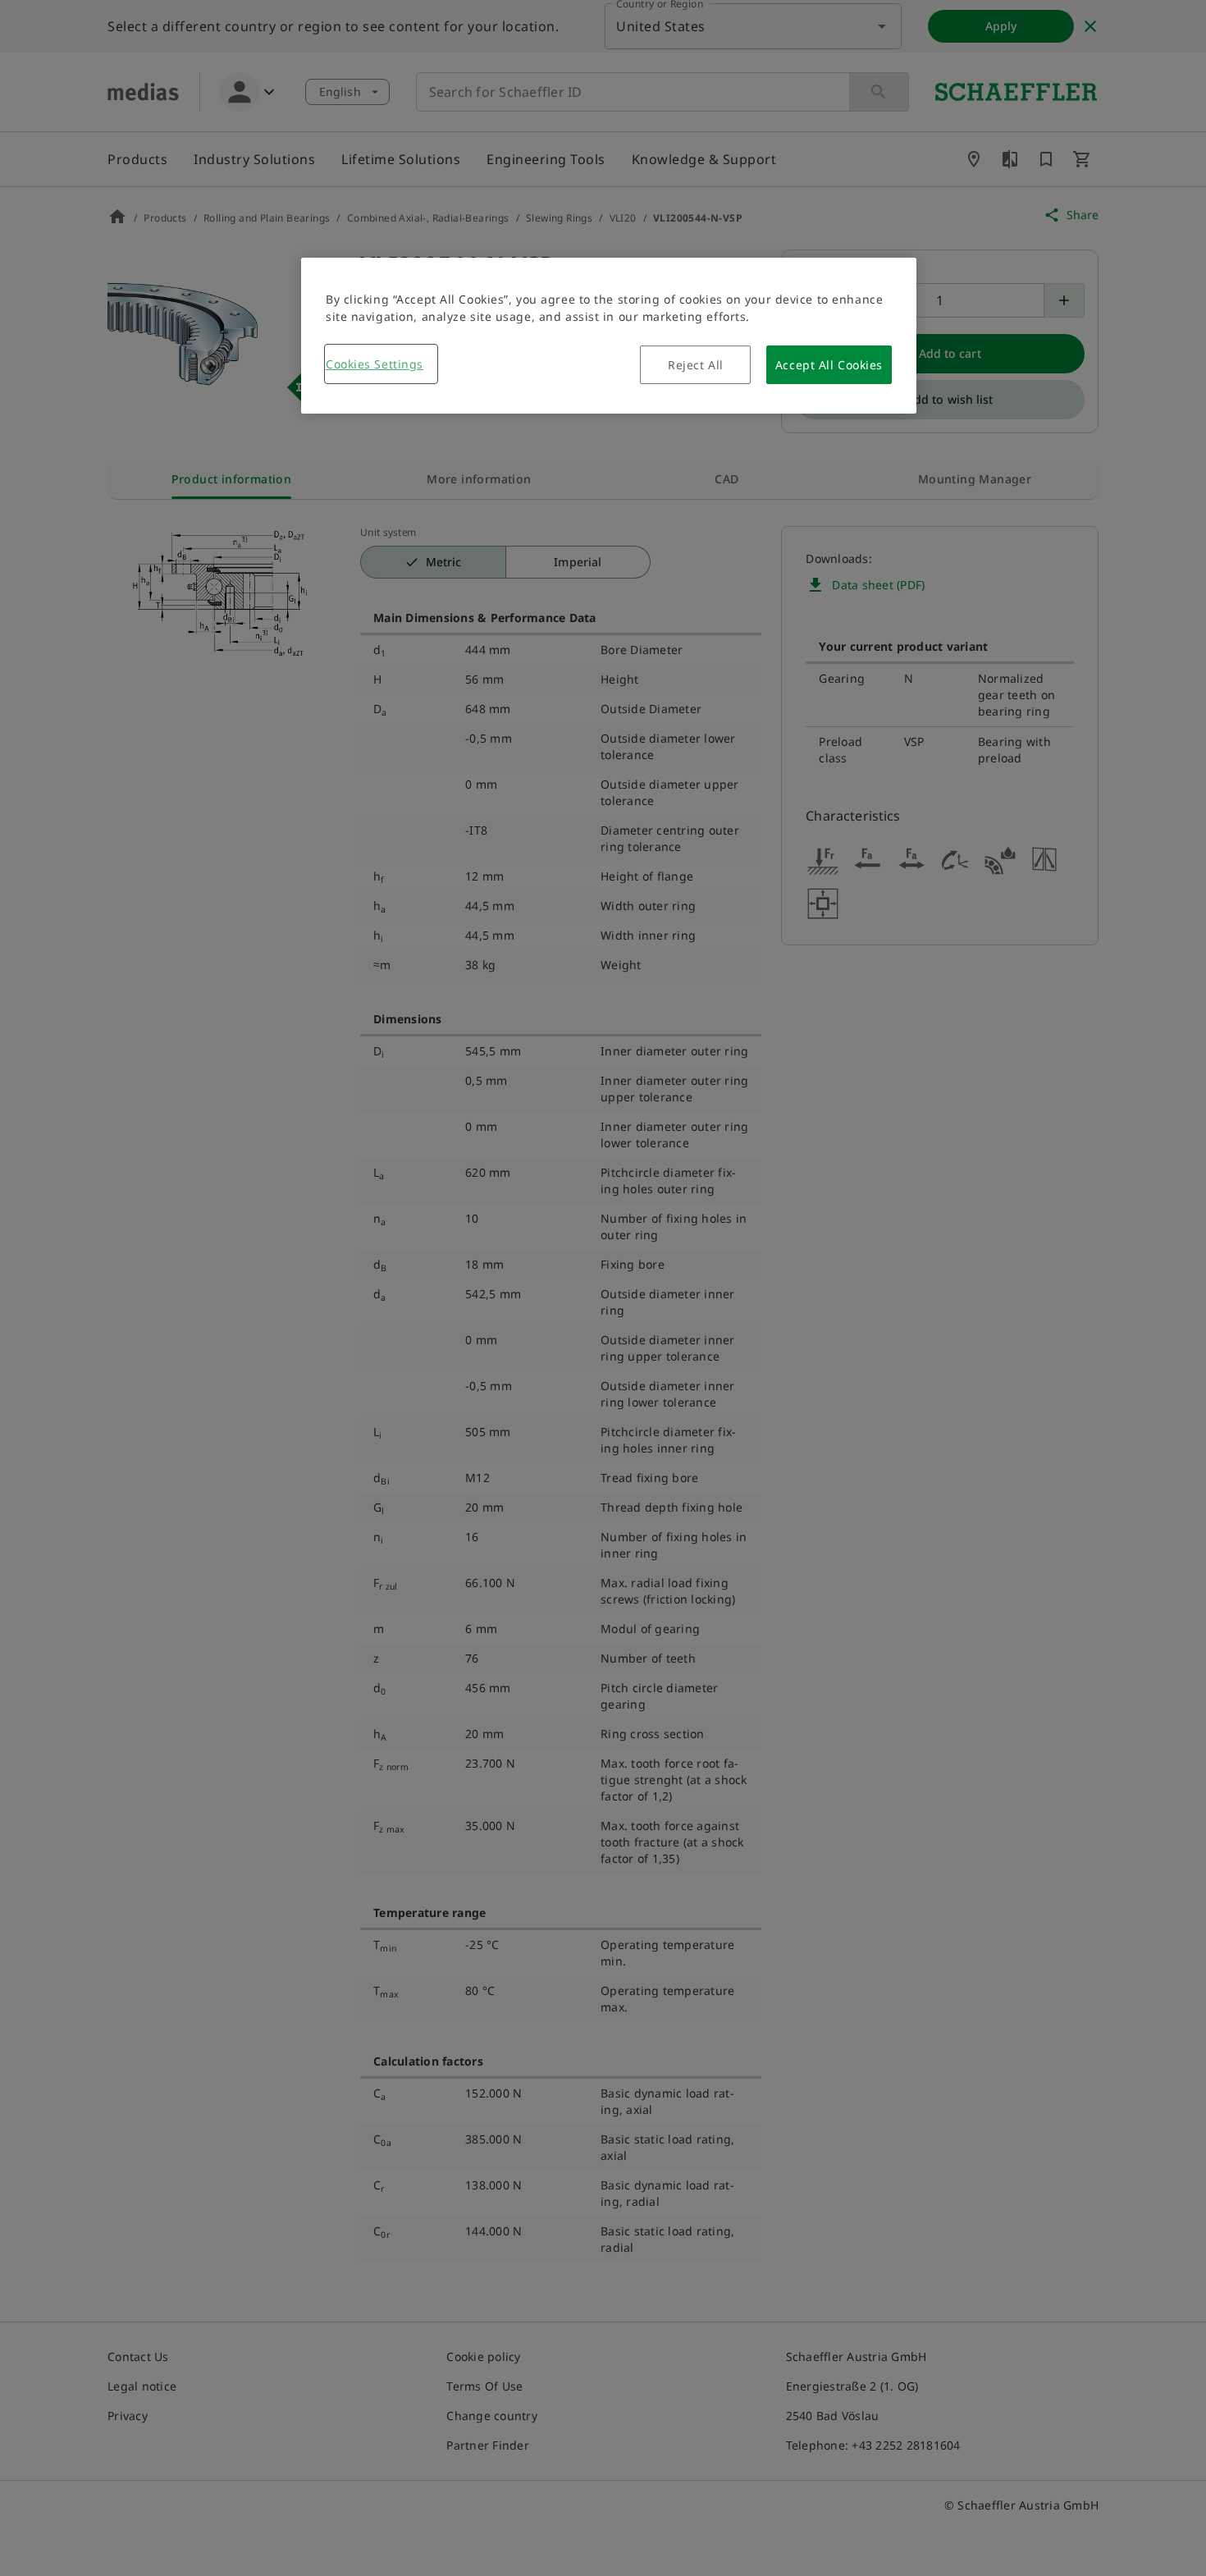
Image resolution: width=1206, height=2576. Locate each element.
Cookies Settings (375, 364)
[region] (609, 336)
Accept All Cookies (829, 365)
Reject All (696, 365)
